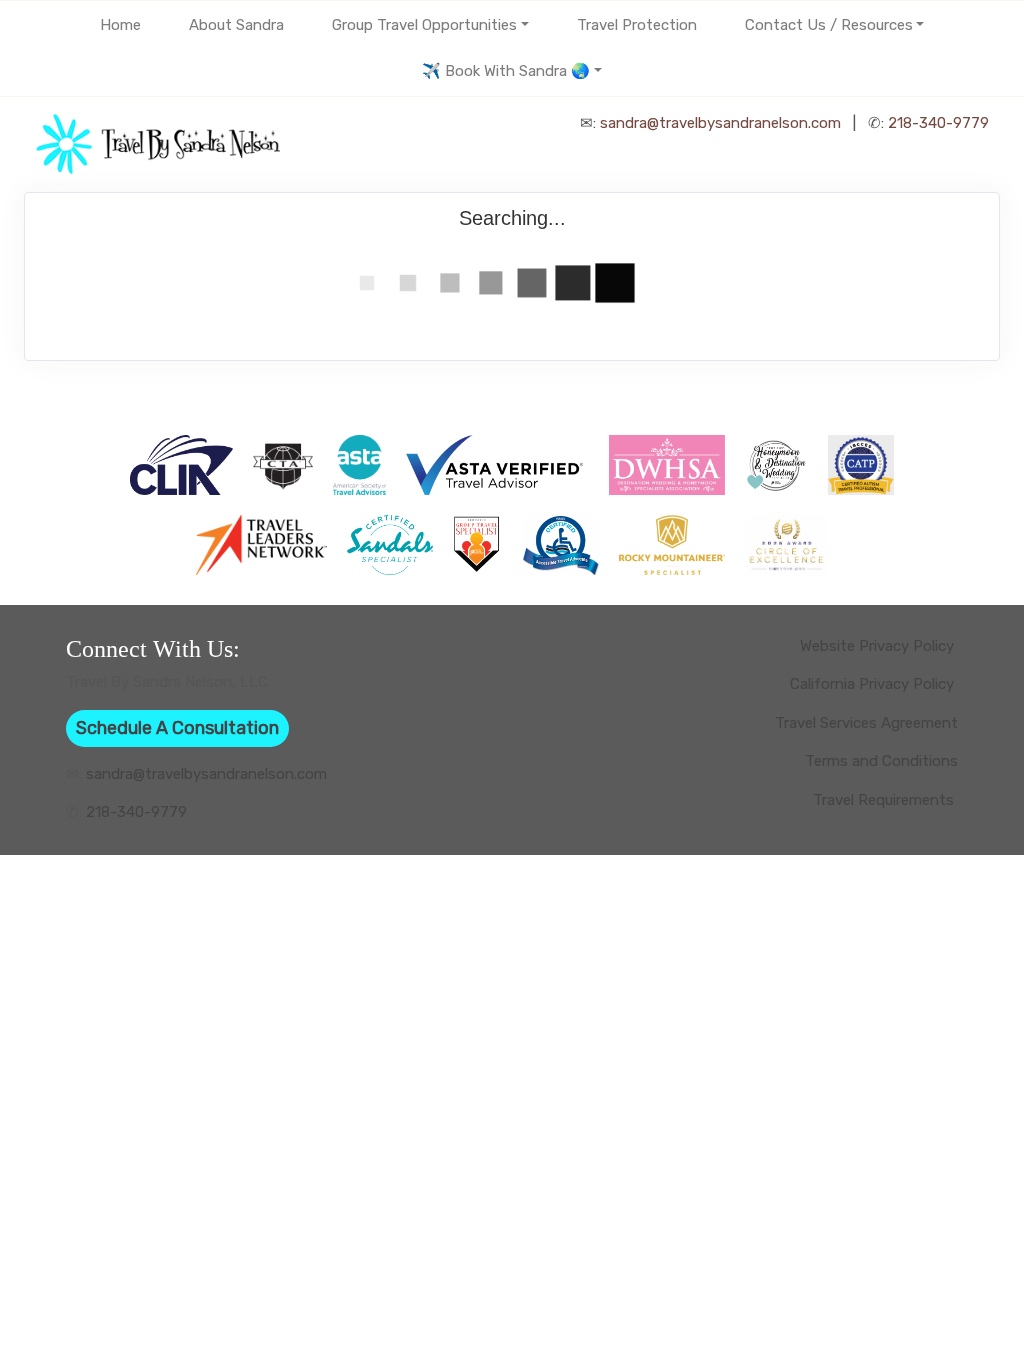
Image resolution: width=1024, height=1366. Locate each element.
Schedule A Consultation (177, 728)
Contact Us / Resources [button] (829, 25)
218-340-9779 (938, 123)
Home (120, 25)
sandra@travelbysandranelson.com (720, 123)
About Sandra (236, 25)
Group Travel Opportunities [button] (424, 25)
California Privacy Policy (874, 684)
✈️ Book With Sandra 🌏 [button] (506, 71)
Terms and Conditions (881, 761)
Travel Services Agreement (866, 723)
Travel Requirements (885, 800)
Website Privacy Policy (879, 646)
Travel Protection (637, 25)
